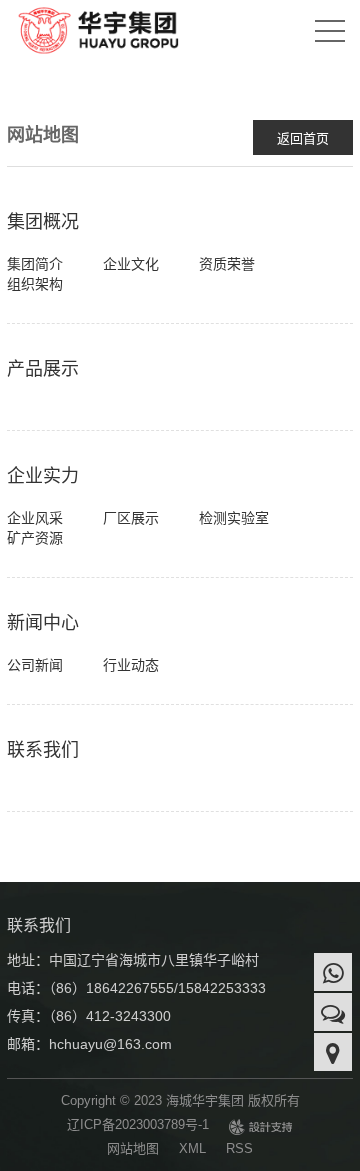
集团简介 (35, 264)
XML (192, 1148)
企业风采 (35, 518)
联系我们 (43, 750)
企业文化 (131, 264)
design (261, 1129)
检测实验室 (234, 518)
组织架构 (35, 284)
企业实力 (43, 476)
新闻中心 (43, 623)
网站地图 (133, 1148)
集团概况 (43, 222)
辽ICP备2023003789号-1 (138, 1124)
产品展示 (43, 369)
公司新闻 (35, 665)
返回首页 (303, 138)
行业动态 (131, 665)
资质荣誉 (227, 264)
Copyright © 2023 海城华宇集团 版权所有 (180, 1100)
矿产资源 (35, 538)
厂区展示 (131, 518)
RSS (239, 1148)
